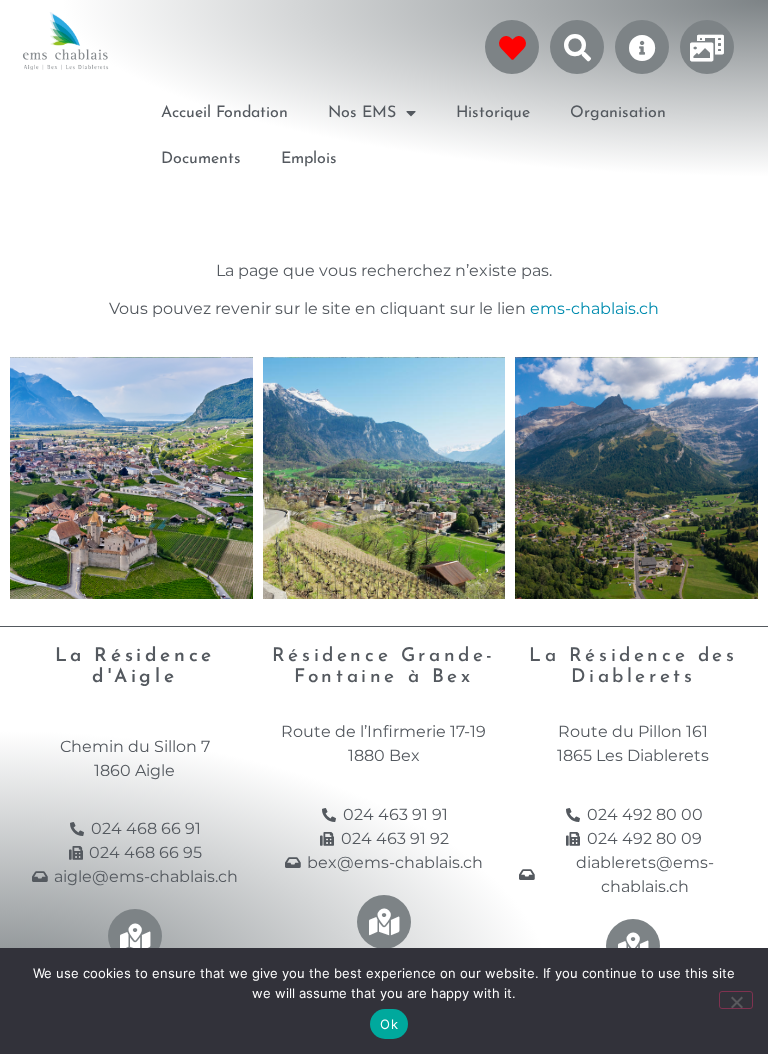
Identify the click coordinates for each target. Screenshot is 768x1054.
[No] (736, 1000)
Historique (493, 113)
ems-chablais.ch (594, 308)
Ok (389, 1024)
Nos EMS (362, 113)
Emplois (309, 159)
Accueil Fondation (224, 113)
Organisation (618, 113)
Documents (201, 159)
